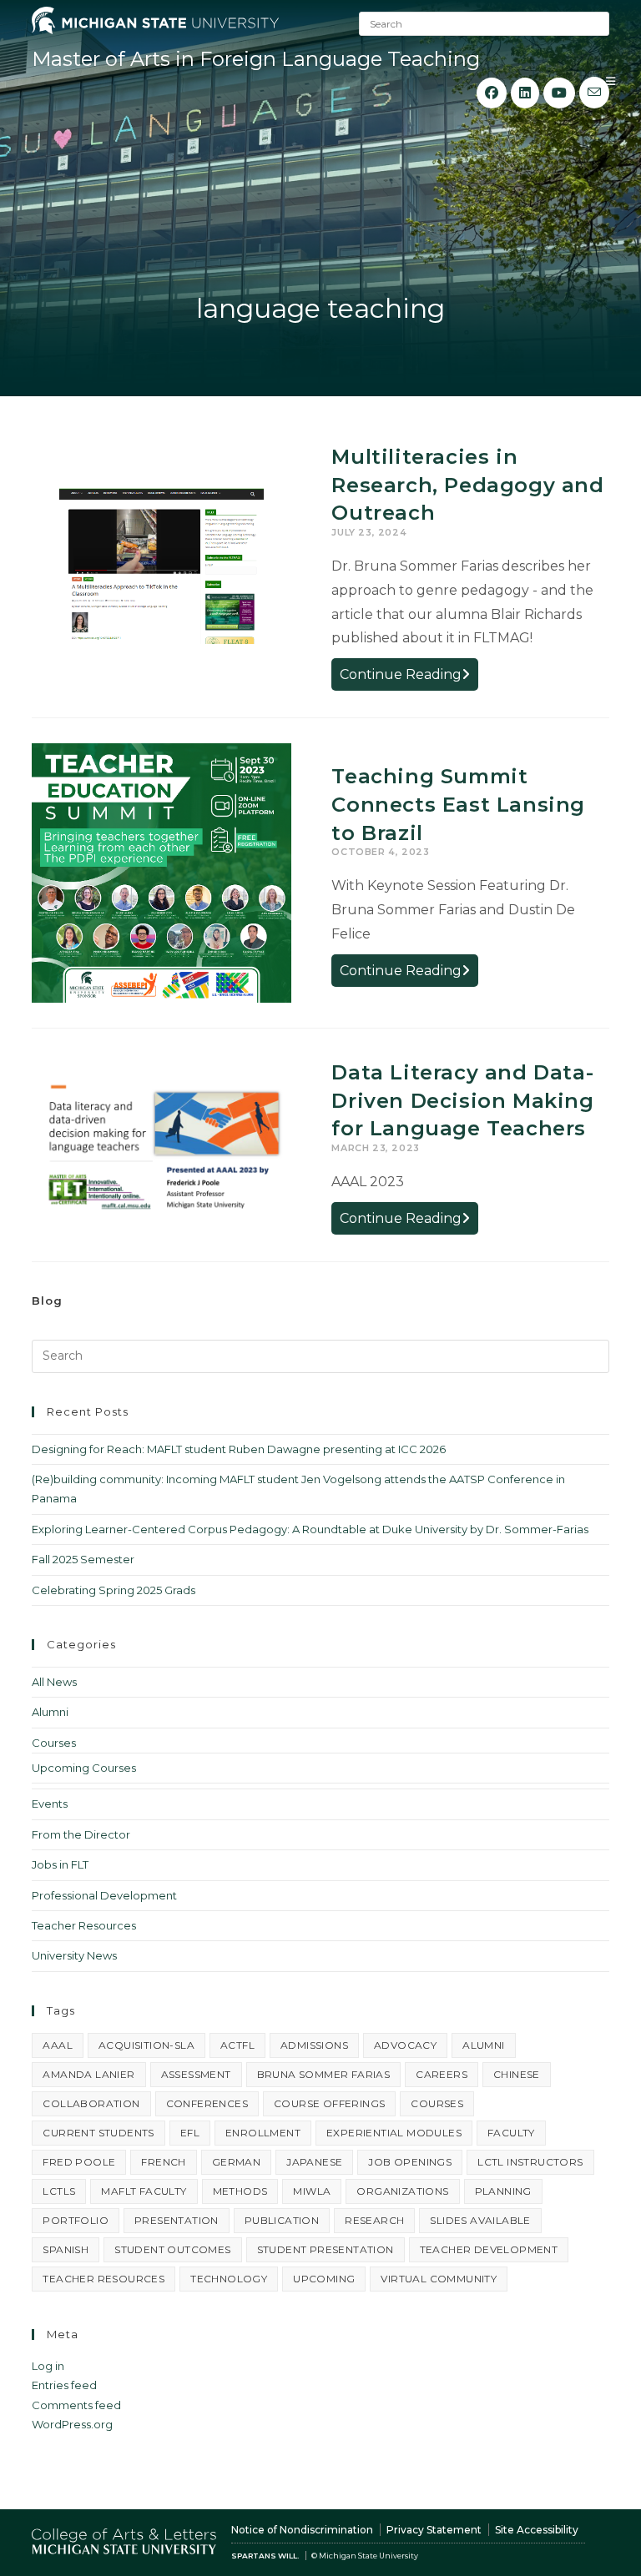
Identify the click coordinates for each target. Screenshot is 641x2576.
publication (282, 2220)
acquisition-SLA (146, 2045)
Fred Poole (79, 2162)
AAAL (58, 2045)
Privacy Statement (434, 2530)
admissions (314, 2045)
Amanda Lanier (88, 2074)
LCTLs (59, 2191)
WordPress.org (72, 2424)
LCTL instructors (530, 2162)
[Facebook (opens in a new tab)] (492, 93)
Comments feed (76, 2405)
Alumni (50, 1712)
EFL (190, 2133)
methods (240, 2191)
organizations (402, 2191)
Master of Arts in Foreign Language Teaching (256, 59)
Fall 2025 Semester (83, 1559)
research (374, 2220)
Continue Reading (409, 678)
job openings (410, 2162)
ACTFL (237, 2045)
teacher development (489, 2249)
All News (54, 1682)
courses (437, 2103)
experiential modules (394, 2133)
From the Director (81, 1834)
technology (229, 2279)
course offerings (329, 2103)
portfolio (76, 2220)
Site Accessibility (537, 2530)
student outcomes (172, 2249)
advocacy (405, 2045)
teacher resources (103, 2279)
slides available (480, 2220)
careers (442, 2074)
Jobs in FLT (60, 1864)
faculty (511, 2133)
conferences (207, 2103)
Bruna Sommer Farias (324, 2074)
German (236, 2162)
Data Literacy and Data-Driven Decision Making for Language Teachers (462, 1100)
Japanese (314, 2162)
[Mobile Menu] (611, 81)
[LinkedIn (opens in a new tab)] (525, 93)
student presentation (326, 2249)
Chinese (517, 2074)
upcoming (324, 2279)
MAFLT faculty (144, 2191)
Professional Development (104, 1895)
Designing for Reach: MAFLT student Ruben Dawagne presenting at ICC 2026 (239, 1449)
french (163, 2162)
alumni (483, 2045)
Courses (54, 1743)
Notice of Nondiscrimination (302, 2530)
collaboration (91, 2103)
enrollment (263, 2133)
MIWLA (312, 2191)
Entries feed (64, 2385)
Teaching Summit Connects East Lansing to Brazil (458, 804)
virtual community (439, 2279)
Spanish (66, 2249)
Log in (48, 2366)
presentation (177, 2220)
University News (74, 1955)
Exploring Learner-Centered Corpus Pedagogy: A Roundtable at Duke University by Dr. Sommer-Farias (310, 1529)
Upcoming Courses (84, 1768)
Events (50, 1804)
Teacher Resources (84, 1925)
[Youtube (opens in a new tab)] (559, 93)
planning (503, 2191)
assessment (196, 2074)
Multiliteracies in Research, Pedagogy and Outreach (467, 485)
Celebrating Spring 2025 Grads (114, 1590)
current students (98, 2133)
